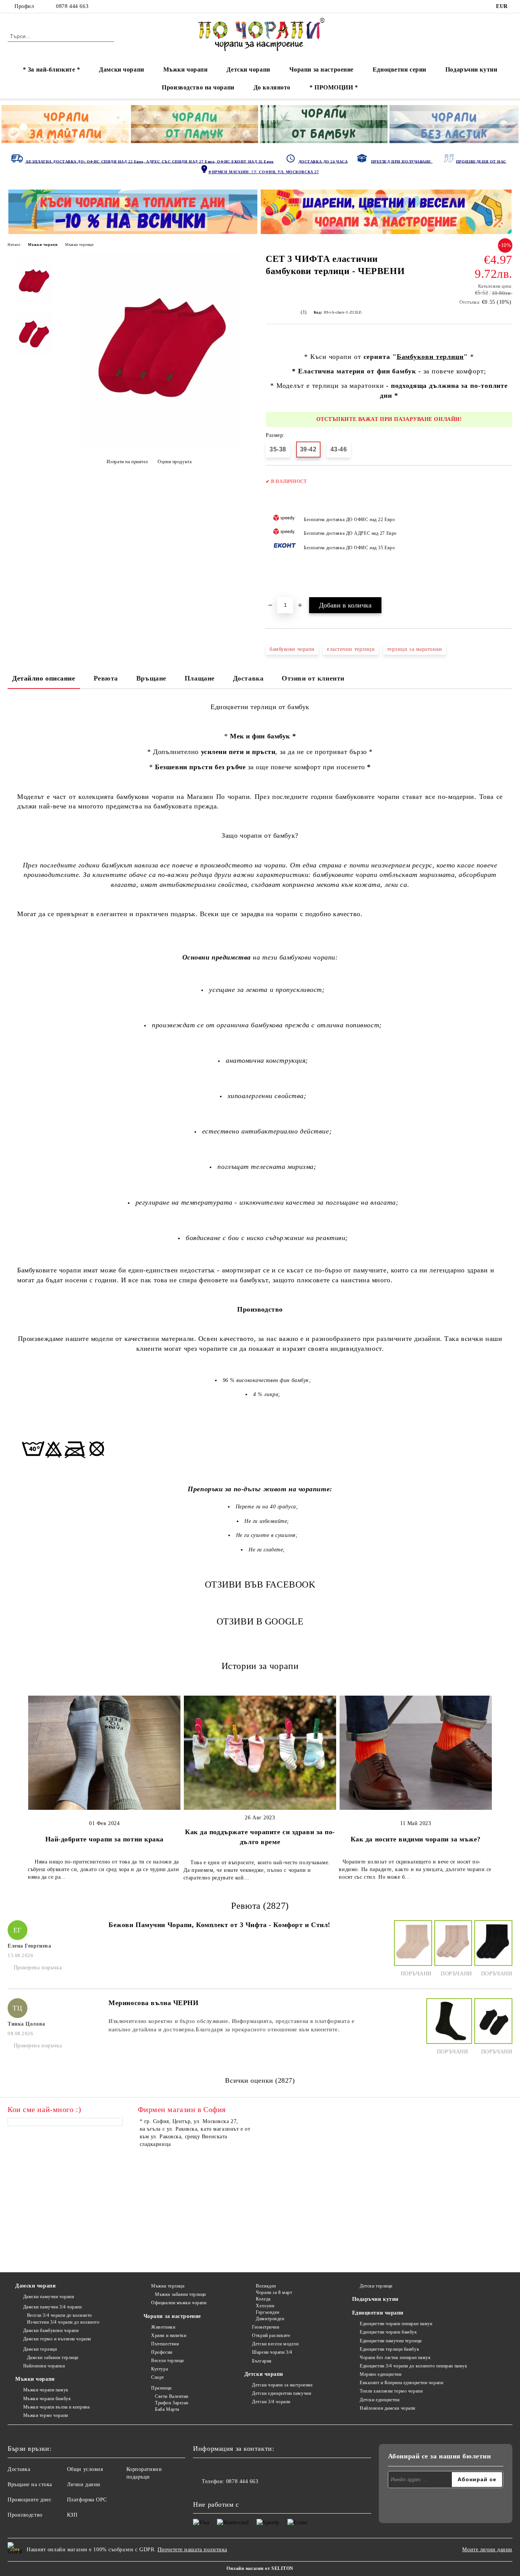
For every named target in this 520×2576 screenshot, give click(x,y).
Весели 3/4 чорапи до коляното (60, 2315)
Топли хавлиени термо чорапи (391, 2391)
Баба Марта (167, 2409)
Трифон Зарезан (172, 2403)
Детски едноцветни (380, 2400)
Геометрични (266, 2327)
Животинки (163, 2327)
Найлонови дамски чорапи (388, 2408)
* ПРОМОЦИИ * (334, 87)
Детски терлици (376, 2286)
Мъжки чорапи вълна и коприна (56, 2407)
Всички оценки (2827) (260, 2080)
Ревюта (106, 678)
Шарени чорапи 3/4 (272, 2352)
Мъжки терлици (79, 245)
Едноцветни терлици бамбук (389, 2349)
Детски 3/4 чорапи (271, 2402)
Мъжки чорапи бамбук (47, 2399)
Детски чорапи (248, 69)
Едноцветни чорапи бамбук (388, 2332)
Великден (266, 2286)
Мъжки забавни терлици (180, 2294)
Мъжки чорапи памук (46, 2390)
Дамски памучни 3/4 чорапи (53, 2307)
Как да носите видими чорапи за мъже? (416, 1839)
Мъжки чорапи (186, 69)
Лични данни (84, 2484)
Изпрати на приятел (127, 462)
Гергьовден (268, 2312)
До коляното (272, 87)
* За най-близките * (52, 69)
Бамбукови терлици (430, 357)
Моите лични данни (487, 2550)
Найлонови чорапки (44, 2366)
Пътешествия (165, 2344)
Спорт (158, 2377)
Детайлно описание (44, 678)
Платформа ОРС (87, 2500)
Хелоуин (265, 2306)
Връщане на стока (30, 2484)
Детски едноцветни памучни (282, 2393)
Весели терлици (167, 2361)
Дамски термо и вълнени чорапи (57, 2339)
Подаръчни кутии (471, 69)
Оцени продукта (175, 462)
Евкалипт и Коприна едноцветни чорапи (401, 2383)
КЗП (72, 2515)
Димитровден (270, 2319)
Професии (162, 2352)
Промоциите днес (30, 2500)
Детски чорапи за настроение (282, 2385)
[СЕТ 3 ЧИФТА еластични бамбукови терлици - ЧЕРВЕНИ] (160, 444)
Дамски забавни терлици (53, 2358)
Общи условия (85, 2469)
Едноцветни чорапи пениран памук (396, 2324)
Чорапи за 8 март (274, 2292)
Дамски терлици (40, 2349)
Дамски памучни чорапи (49, 2297)
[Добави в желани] (507, 535)
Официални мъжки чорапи (179, 2303)
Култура (160, 2369)
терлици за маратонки (415, 649)
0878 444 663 (72, 6)
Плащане (200, 678)
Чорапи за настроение (321, 69)
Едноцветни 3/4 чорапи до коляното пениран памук (413, 2366)
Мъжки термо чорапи (46, 2415)
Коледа (263, 2299)
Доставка (248, 678)
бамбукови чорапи (292, 649)
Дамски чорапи (121, 69)
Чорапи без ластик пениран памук (395, 2358)
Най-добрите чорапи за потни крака (104, 1839)
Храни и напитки (169, 2335)
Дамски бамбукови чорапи (51, 2331)
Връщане (151, 678)
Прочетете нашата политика (192, 2550)
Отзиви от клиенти (313, 678)
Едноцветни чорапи (378, 2313)
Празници (161, 2388)
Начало (14, 245)
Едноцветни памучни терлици (391, 2341)
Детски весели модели (275, 2344)
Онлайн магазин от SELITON (260, 2568)
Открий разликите (271, 2335)
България (262, 2361)
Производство (25, 2515)
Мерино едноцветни (381, 2374)
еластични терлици (351, 649)
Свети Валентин (172, 2396)
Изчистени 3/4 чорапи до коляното (63, 2322)
